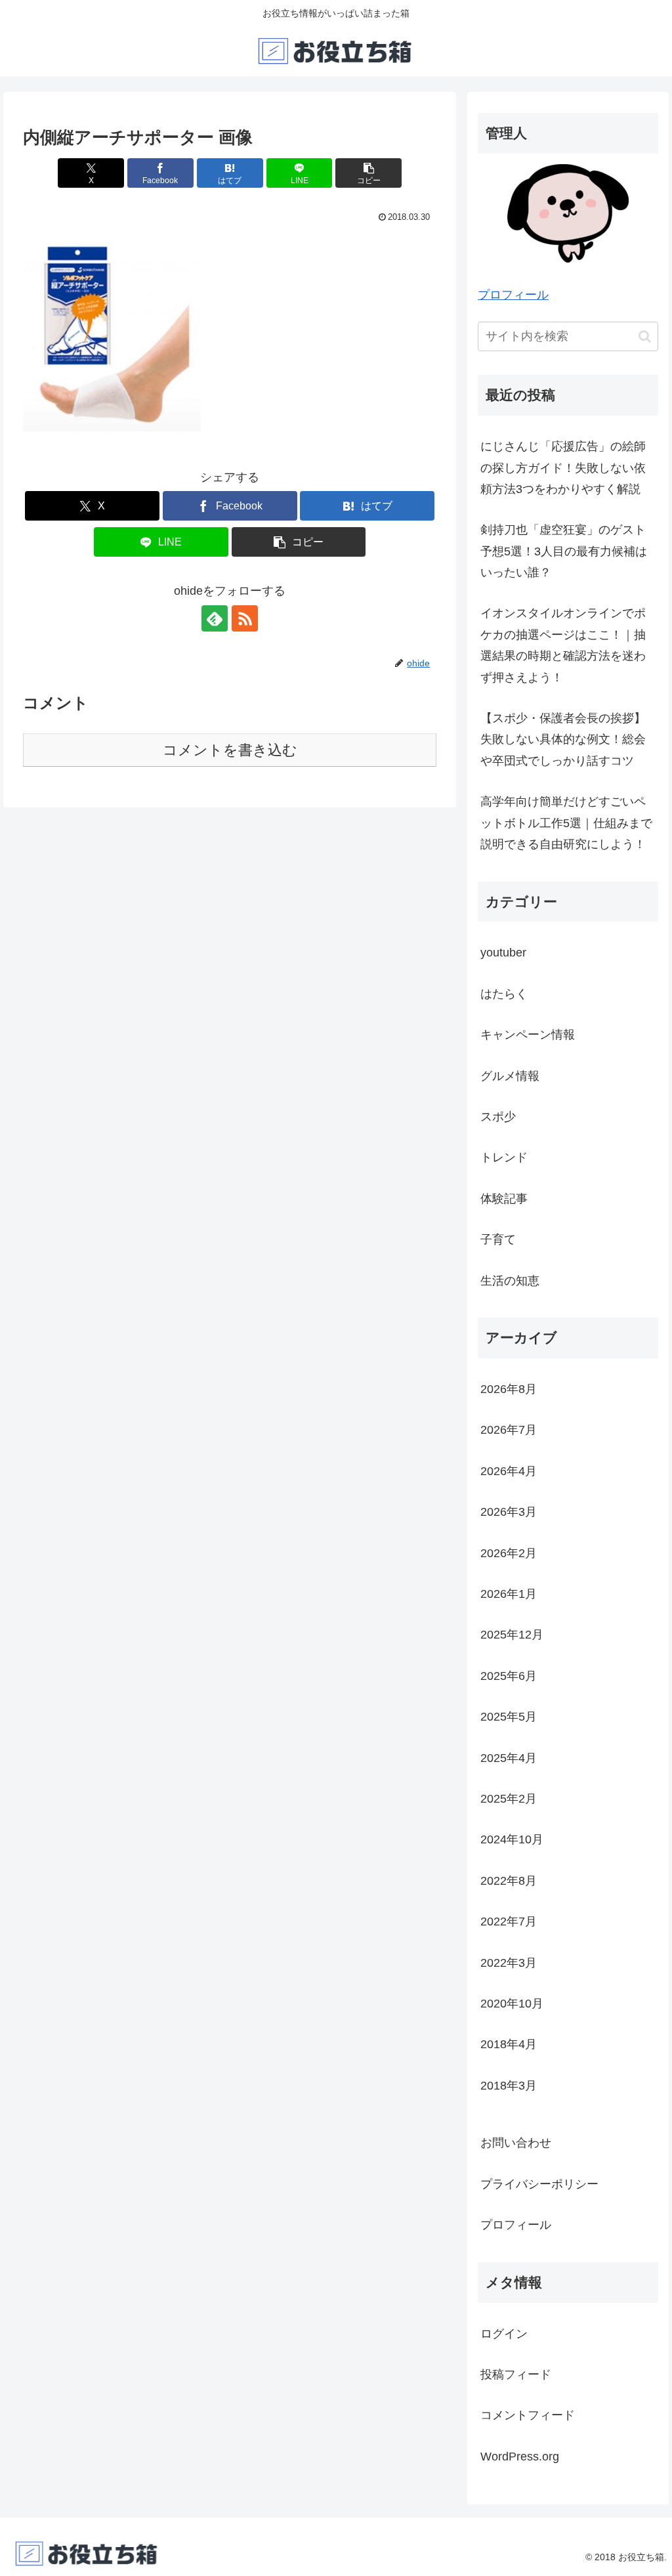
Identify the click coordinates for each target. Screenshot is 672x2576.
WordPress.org (520, 2457)
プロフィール (513, 295)
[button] (368, 173)
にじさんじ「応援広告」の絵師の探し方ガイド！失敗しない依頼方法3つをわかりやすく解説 (563, 468)
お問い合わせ (516, 2143)
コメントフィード (528, 2415)
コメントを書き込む (230, 750)
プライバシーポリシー (539, 2184)
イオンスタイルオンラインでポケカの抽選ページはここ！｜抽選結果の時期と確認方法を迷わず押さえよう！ (563, 645)
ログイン (504, 2334)
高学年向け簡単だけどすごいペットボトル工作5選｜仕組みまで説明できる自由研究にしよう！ (566, 823)
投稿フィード (516, 2374)
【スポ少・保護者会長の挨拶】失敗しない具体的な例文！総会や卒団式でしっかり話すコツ (563, 740)
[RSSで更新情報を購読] (245, 618)
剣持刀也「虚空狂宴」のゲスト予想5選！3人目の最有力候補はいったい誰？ (564, 551)
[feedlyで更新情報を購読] (215, 618)
